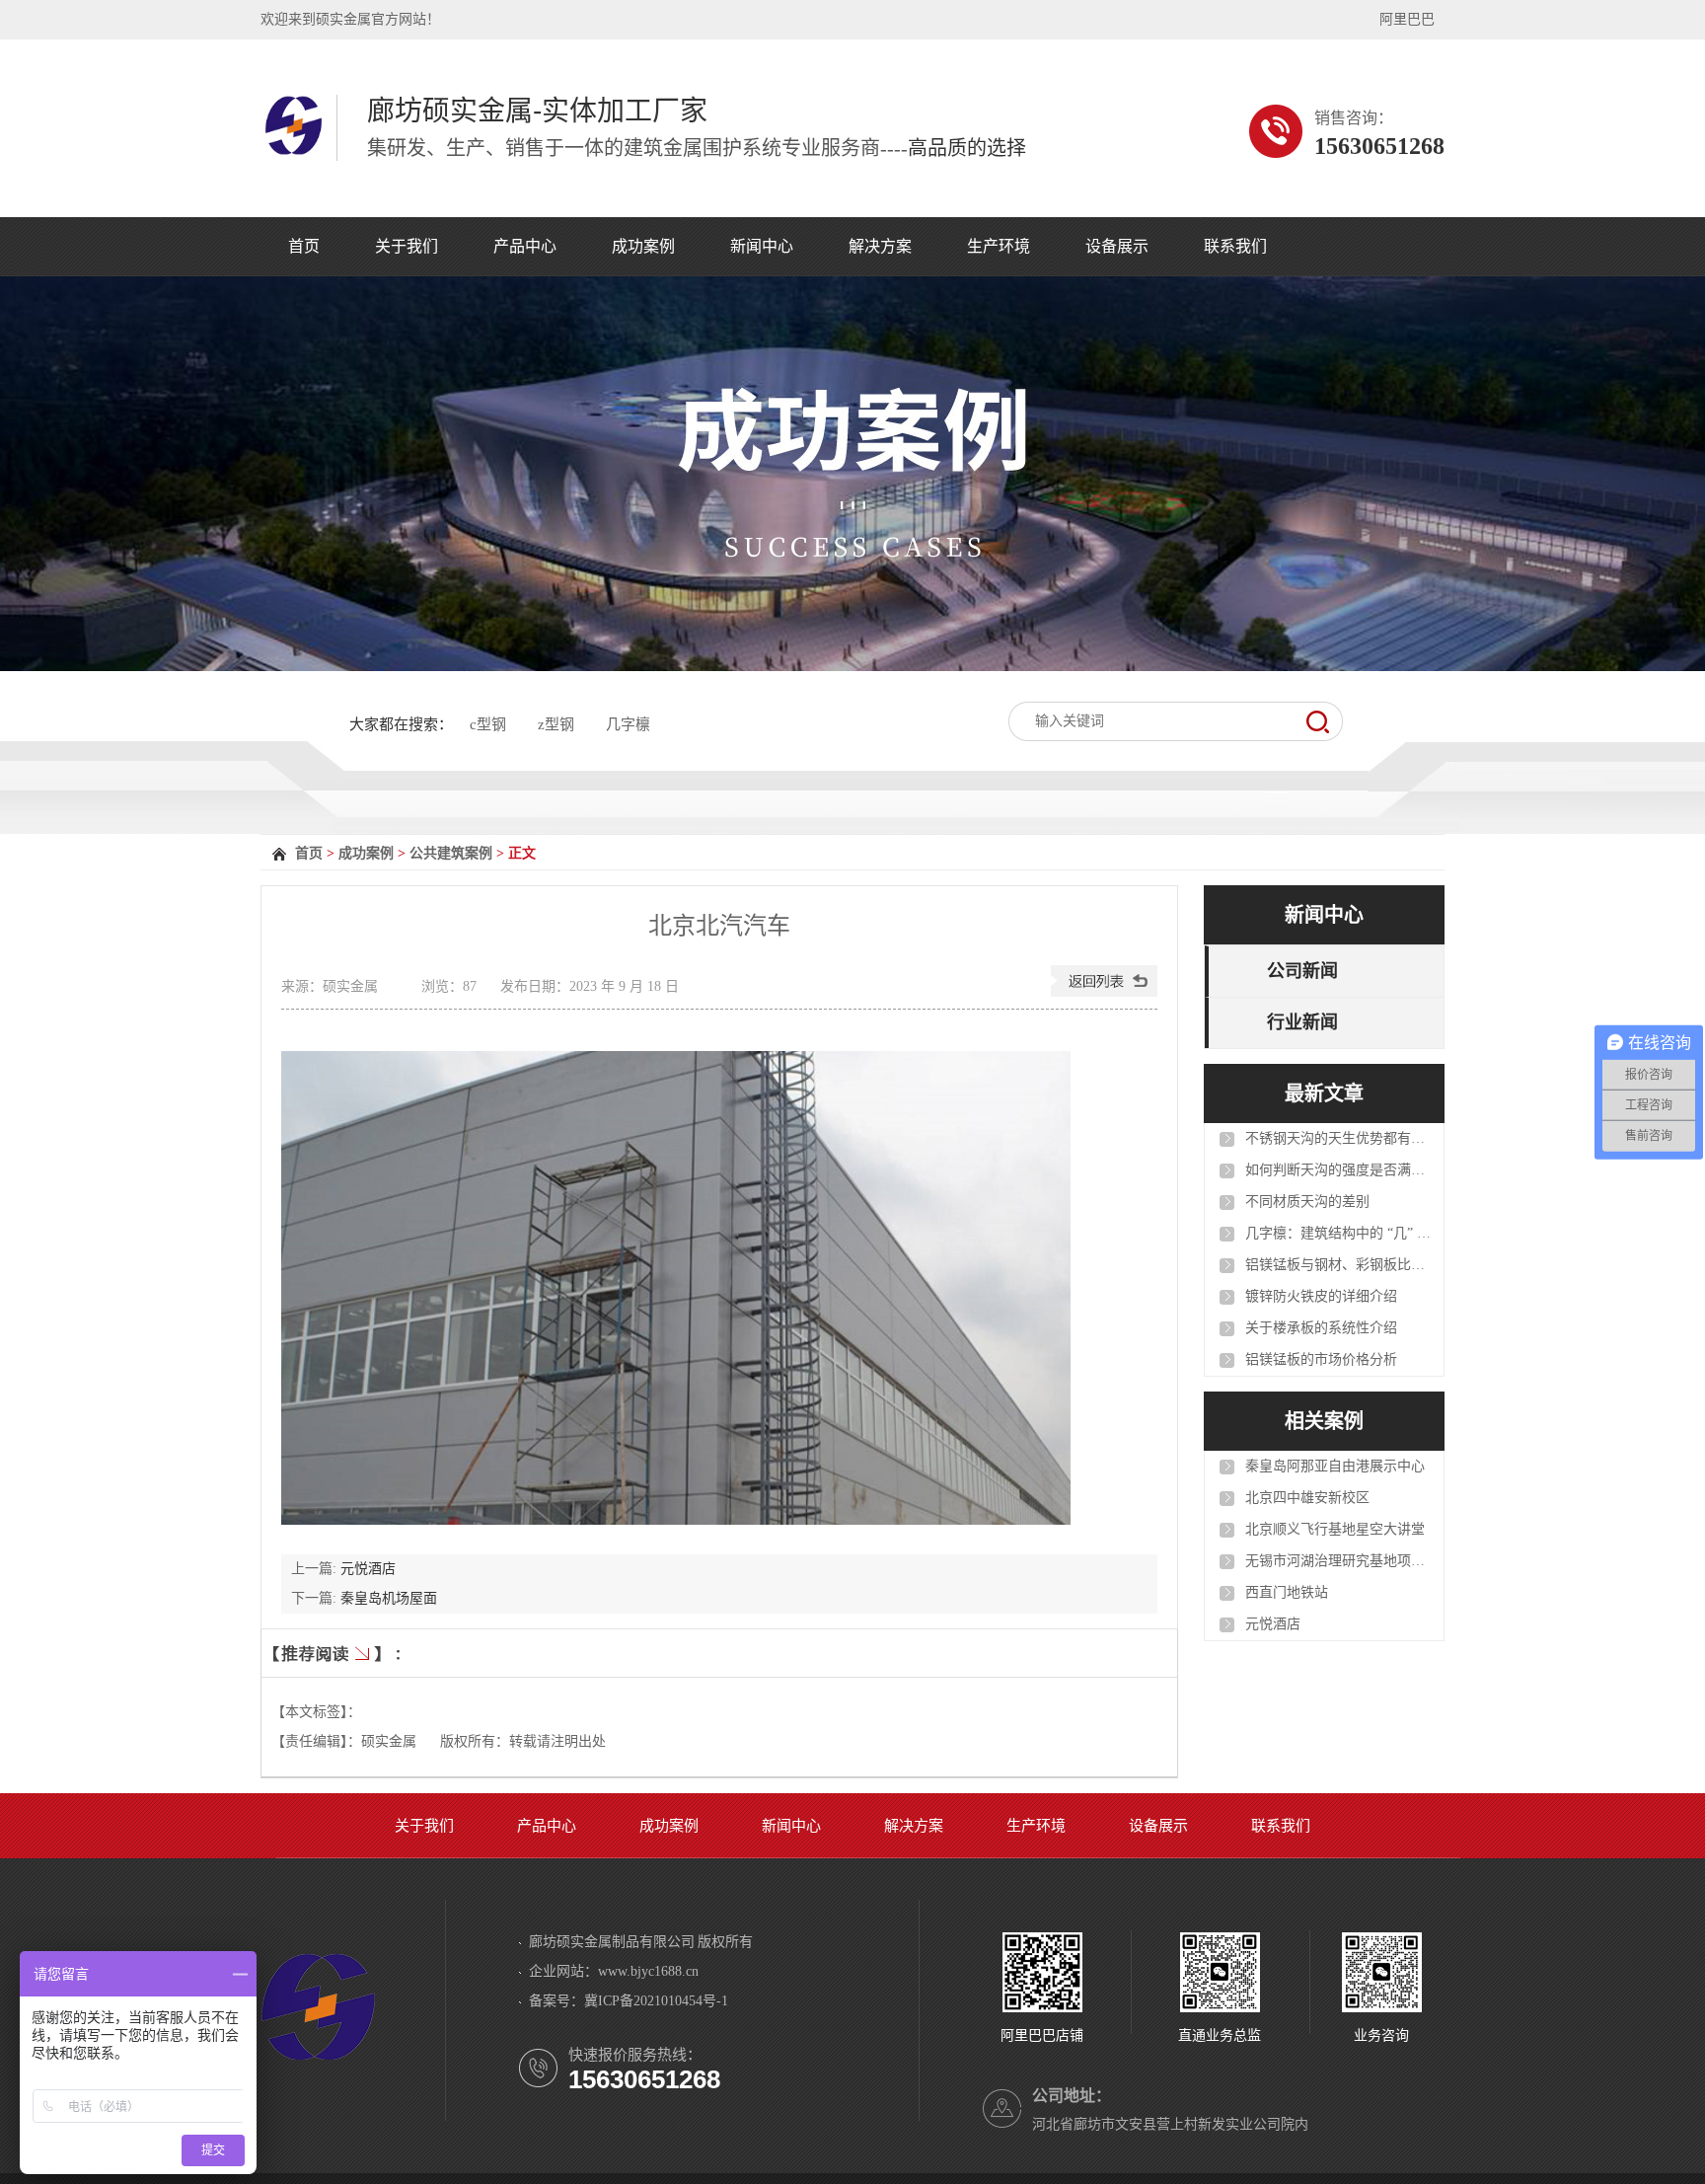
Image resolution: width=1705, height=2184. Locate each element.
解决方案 (880, 246)
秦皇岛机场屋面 (389, 1598)
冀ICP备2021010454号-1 (656, 2001)
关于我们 (407, 246)
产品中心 (525, 246)
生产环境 (999, 246)
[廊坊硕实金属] (294, 151)
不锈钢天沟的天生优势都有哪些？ (1339, 1138)
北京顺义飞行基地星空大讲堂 (1335, 1529)
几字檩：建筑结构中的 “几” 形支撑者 (1339, 1233)
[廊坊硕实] (318, 2067)
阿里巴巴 (1407, 19)
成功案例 (643, 246)
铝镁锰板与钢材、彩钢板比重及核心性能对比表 (1339, 1265)
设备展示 (1117, 246)
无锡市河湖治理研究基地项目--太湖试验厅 (1339, 1561)
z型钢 (556, 724)
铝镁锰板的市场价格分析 (1321, 1359)
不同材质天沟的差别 (1307, 1202)
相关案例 (1324, 1421)
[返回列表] (1104, 992)
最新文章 (1324, 1093)
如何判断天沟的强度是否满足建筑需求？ (1339, 1170)
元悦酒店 (368, 1569)
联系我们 (1235, 246)
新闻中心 (762, 246)
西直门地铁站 (1287, 1592)
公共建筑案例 (451, 853)
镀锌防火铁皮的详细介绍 (1321, 1296)
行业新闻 (1302, 1022)
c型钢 (488, 724)
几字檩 (628, 724)
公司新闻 (1302, 971)
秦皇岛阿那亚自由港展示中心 (1335, 1466)
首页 (304, 246)
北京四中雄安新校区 (1307, 1498)
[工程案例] (852, 474)
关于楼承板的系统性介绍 (1321, 1328)
